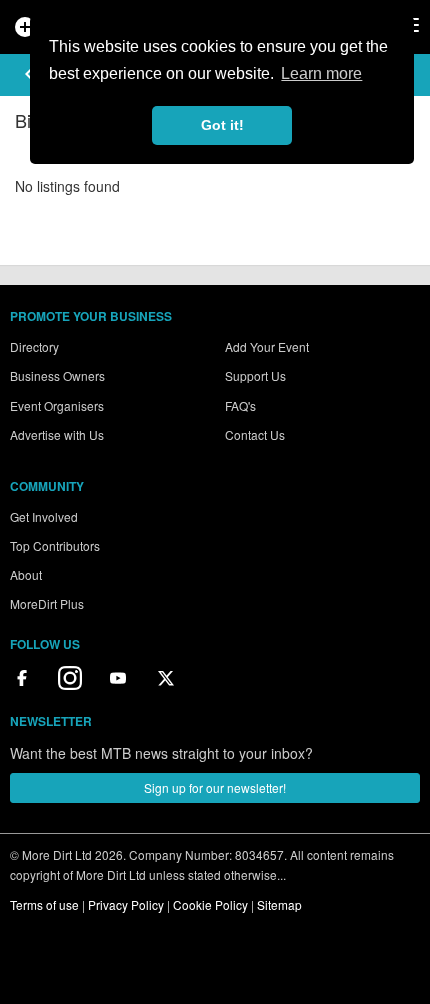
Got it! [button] (222, 125)
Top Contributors (55, 545)
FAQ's (240, 405)
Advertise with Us (57, 434)
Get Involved (44, 516)
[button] (29, 74)
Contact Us (255, 434)
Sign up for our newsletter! (215, 787)
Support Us (255, 375)
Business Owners (57, 375)
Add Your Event (267, 346)
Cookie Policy (210, 904)
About (26, 574)
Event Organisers (57, 405)
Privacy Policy (126, 904)
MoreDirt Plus (47, 603)
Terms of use (44, 904)
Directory (34, 346)
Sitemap (279, 904)
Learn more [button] (321, 73)
